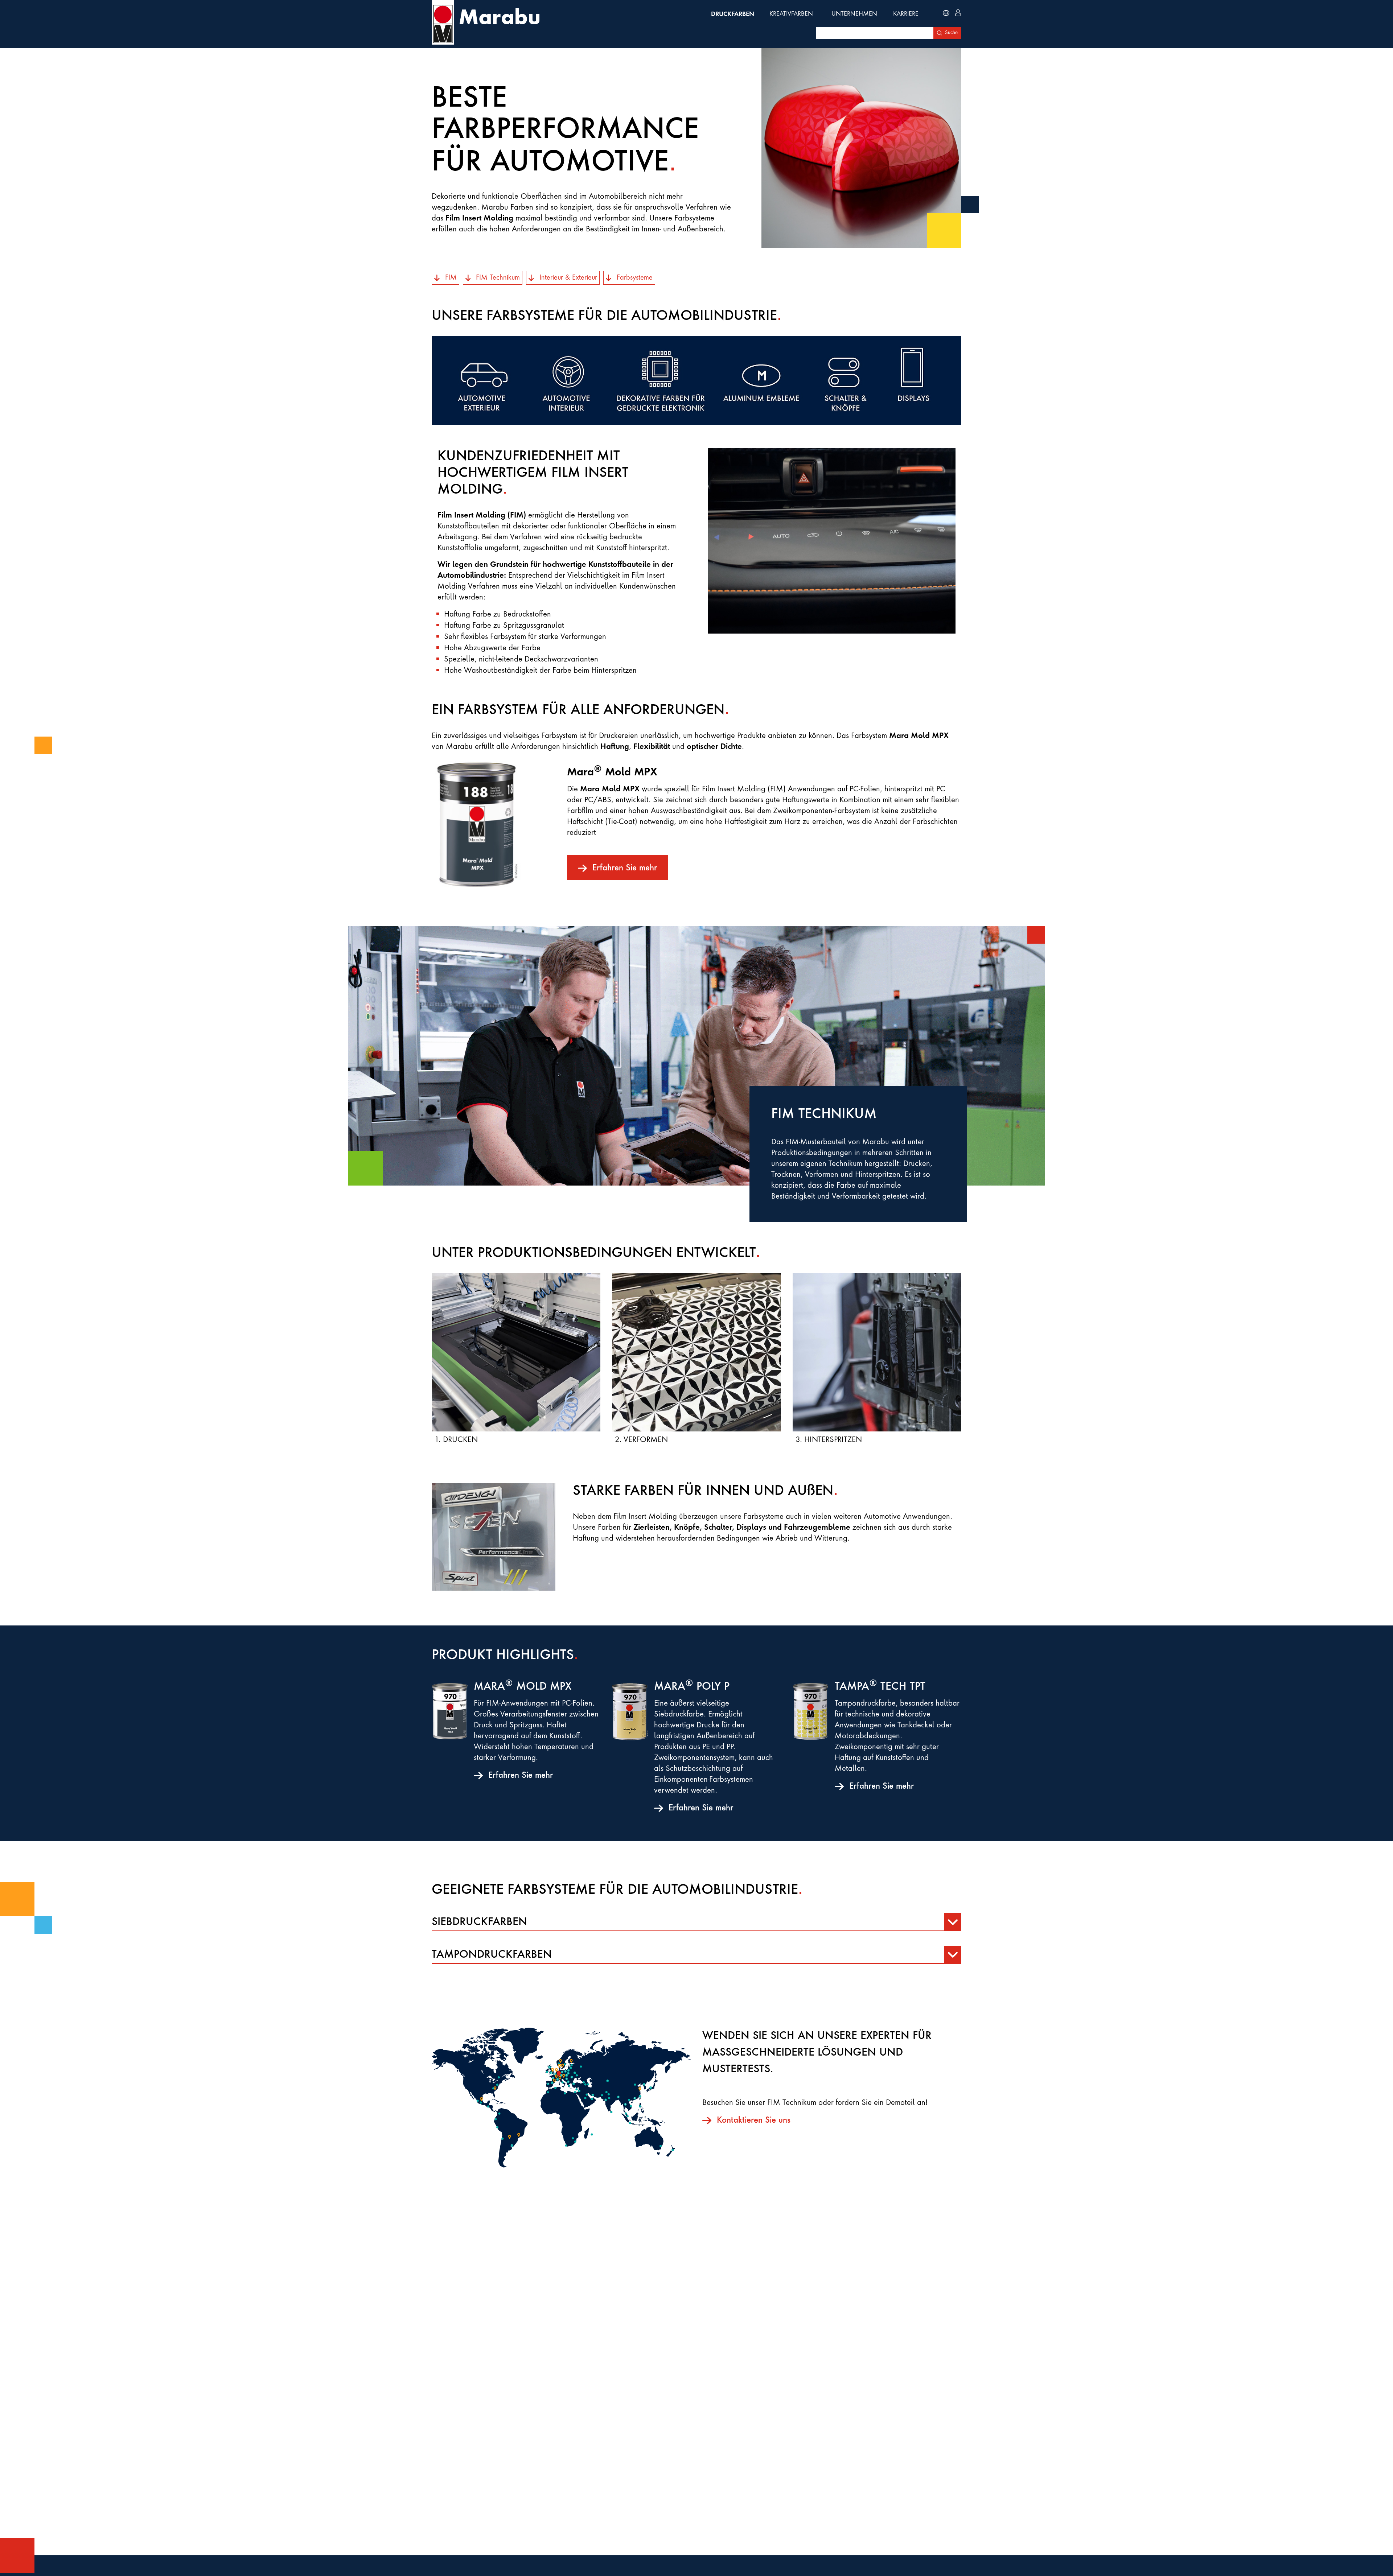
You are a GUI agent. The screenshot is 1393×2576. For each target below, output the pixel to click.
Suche (951, 33)
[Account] (958, 14)
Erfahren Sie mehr (625, 868)
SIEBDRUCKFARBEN (479, 1922)
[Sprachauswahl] (946, 14)
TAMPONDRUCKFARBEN (492, 1955)
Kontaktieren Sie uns (754, 2120)
